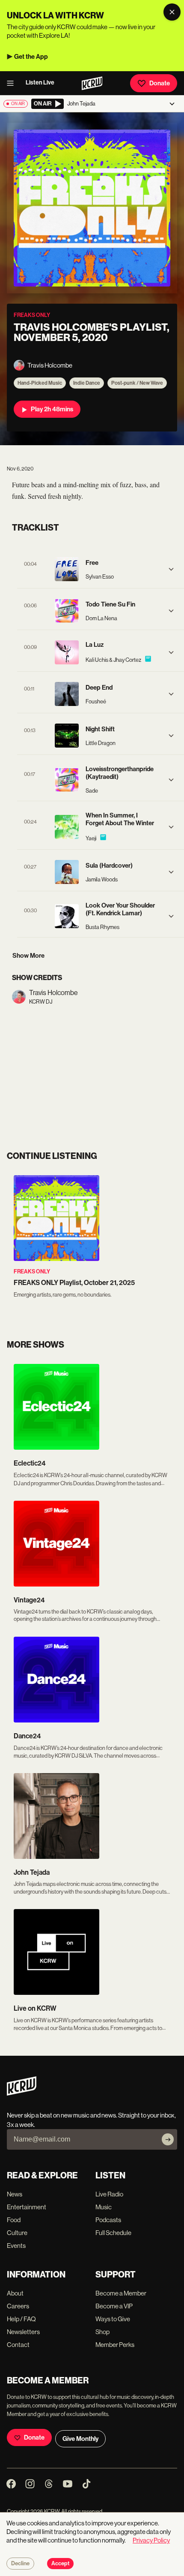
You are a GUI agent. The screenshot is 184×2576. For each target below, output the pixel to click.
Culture (17, 2233)
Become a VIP (114, 2306)
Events (16, 2246)
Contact (18, 2345)
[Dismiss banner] (172, 12)
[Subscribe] (168, 2139)
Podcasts (108, 2220)
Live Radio (109, 2194)
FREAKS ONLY (32, 1271)
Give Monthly (80, 2439)
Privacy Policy (151, 2540)
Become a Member (121, 2293)
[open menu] (13, 83)
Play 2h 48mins (52, 409)
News (15, 2194)
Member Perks (115, 2345)
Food (14, 2220)
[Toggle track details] (171, 569)
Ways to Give (113, 2319)
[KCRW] (22, 2093)
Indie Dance (87, 383)
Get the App (31, 57)
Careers (18, 2306)
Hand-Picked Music (40, 383)
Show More (28, 956)
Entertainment (27, 2207)
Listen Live (40, 83)
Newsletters (23, 2332)
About (15, 2293)
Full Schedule (113, 2233)
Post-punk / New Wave (137, 383)
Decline (20, 2564)
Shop (102, 2332)
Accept (60, 2564)
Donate (160, 83)
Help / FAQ (21, 2319)
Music (104, 2207)
